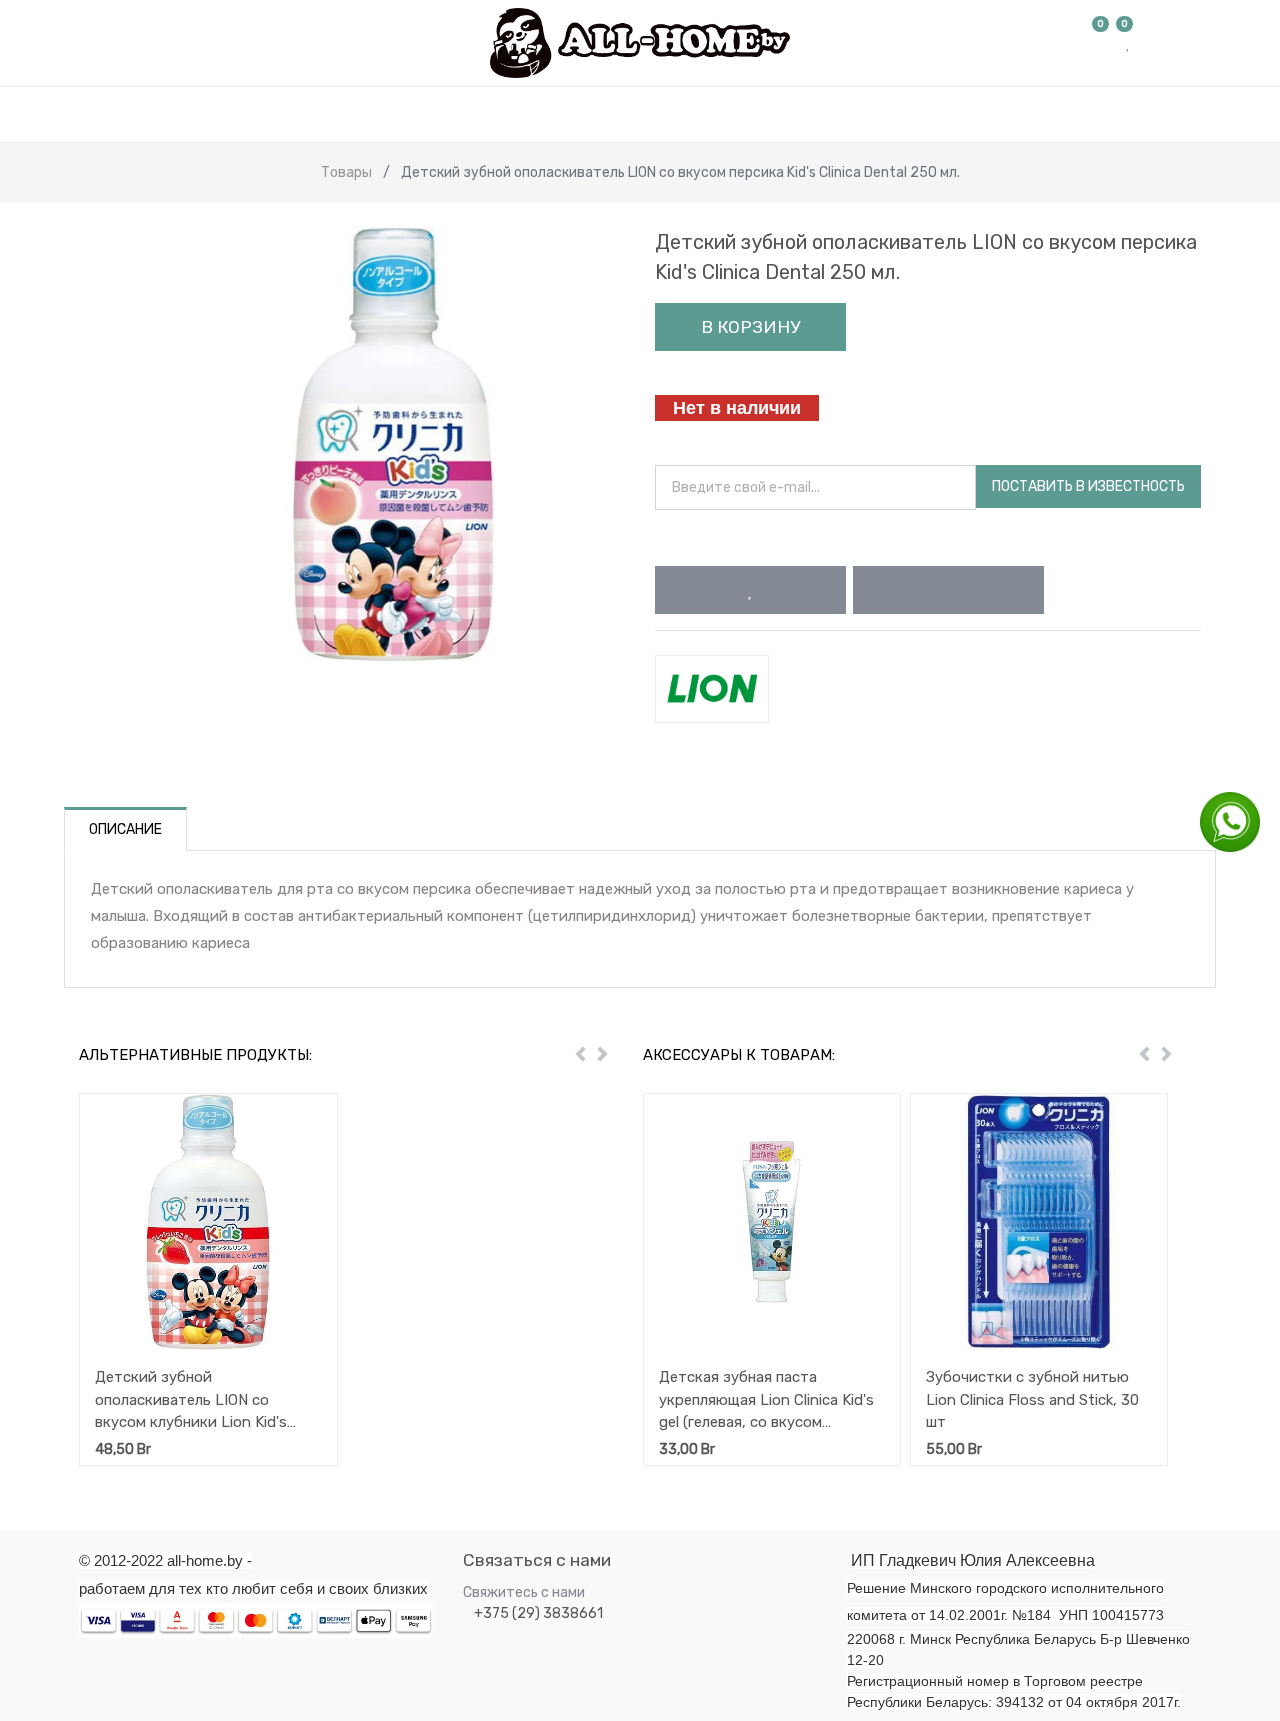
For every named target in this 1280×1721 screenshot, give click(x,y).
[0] (1101, 43)
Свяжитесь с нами (524, 1592)
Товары (346, 172)
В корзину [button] (750, 327)
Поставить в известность (1088, 486)
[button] (750, 590)
